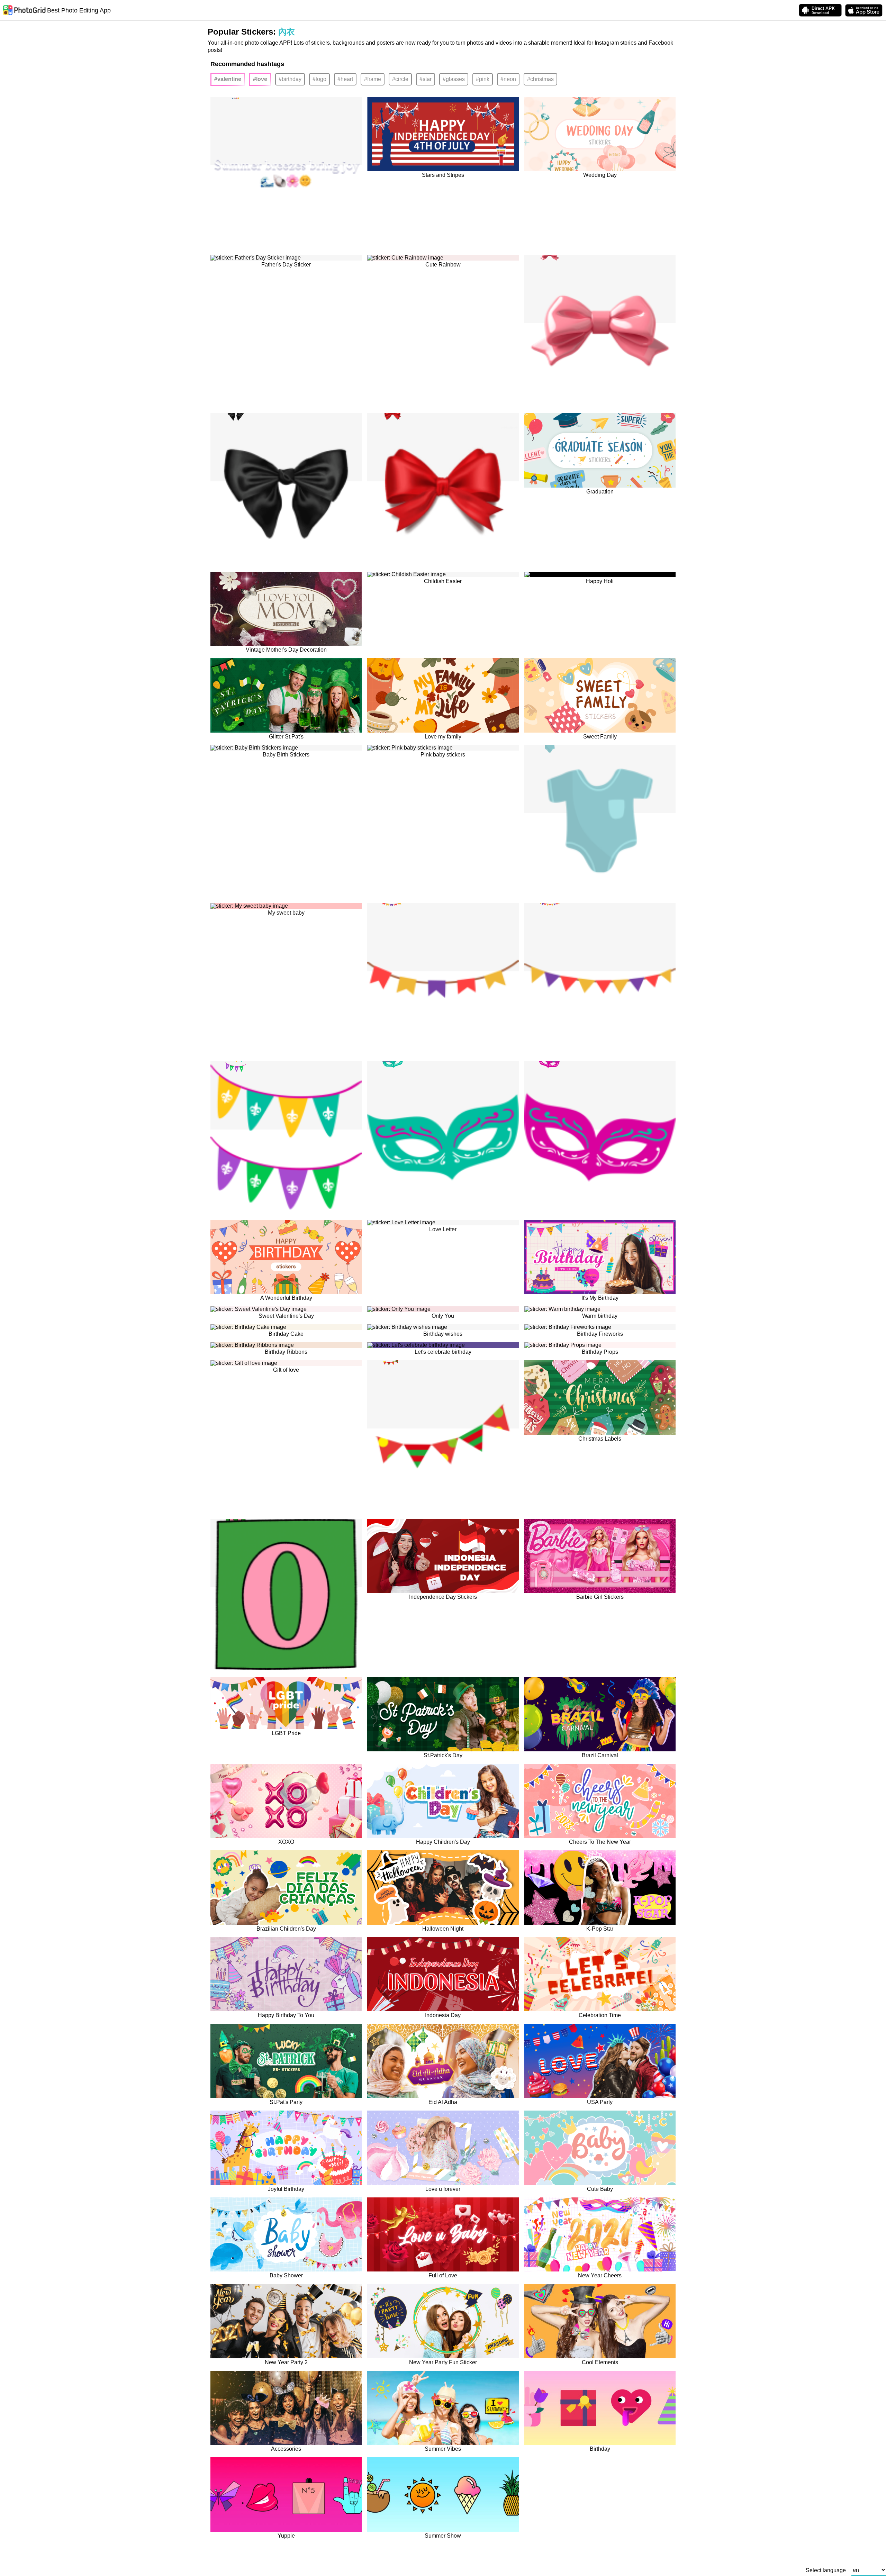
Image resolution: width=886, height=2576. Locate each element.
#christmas (540, 79)
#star (426, 79)
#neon (508, 79)
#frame (373, 79)
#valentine (228, 79)
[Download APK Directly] (820, 10)
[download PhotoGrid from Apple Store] (864, 10)
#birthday (290, 79)
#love (260, 79)
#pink (483, 79)
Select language (826, 2570)
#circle (400, 79)
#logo (319, 79)
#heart (345, 79)
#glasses (454, 79)
